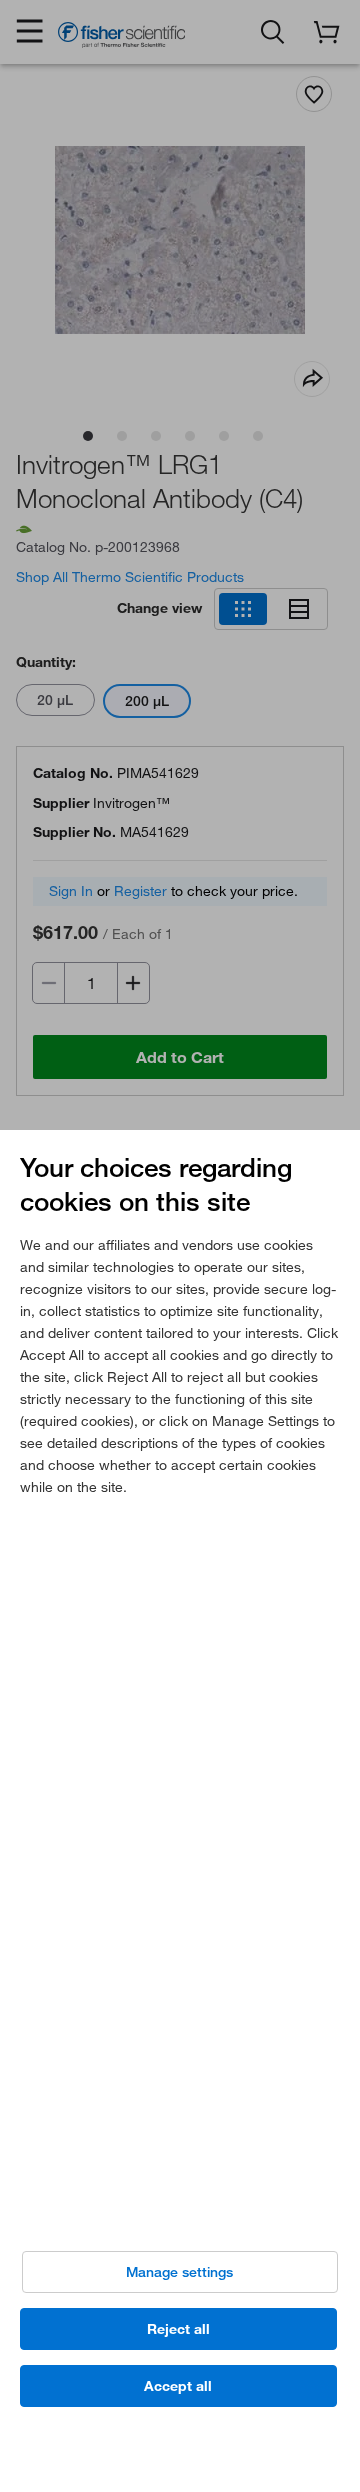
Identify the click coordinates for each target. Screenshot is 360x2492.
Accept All (178, 2386)
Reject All (178, 2329)
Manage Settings (179, 2272)
